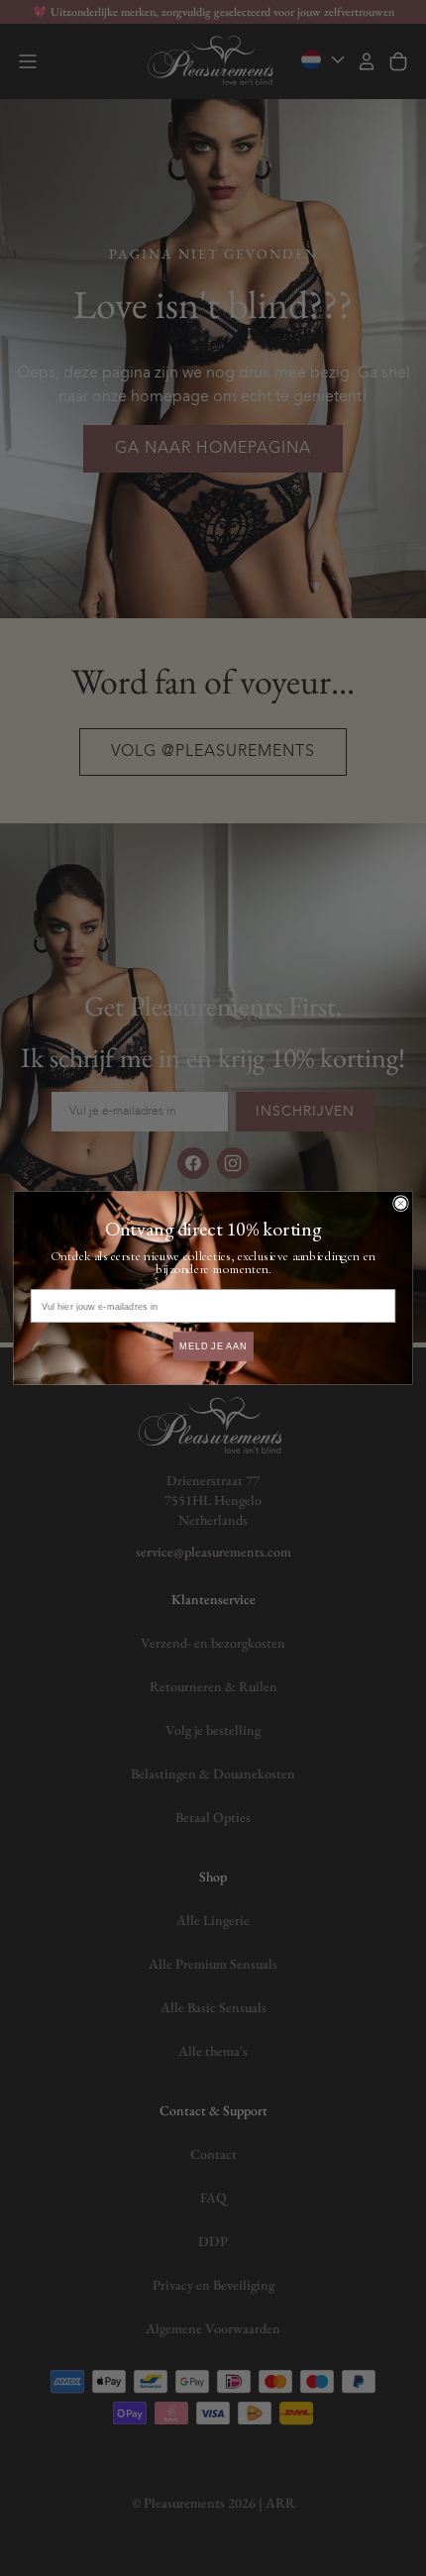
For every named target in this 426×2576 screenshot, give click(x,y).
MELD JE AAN (213, 1346)
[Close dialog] (401, 1203)
